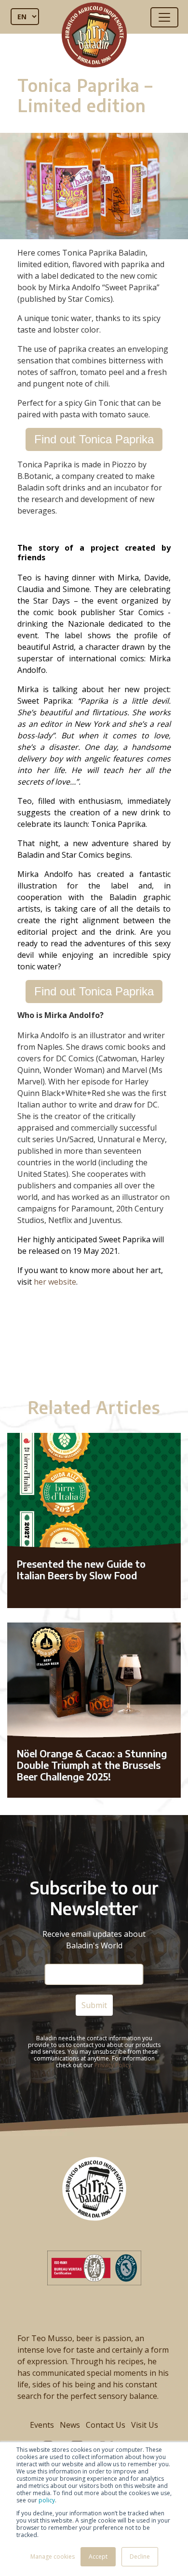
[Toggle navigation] (164, 17)
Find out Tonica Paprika (94, 439)
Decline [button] (140, 2557)
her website (55, 1282)
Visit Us (145, 2425)
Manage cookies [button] (53, 2557)
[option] (94, 1339)
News (70, 2425)
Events (42, 2425)
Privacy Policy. (114, 2065)
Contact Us (106, 2425)
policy (47, 2500)
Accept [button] (98, 2557)
